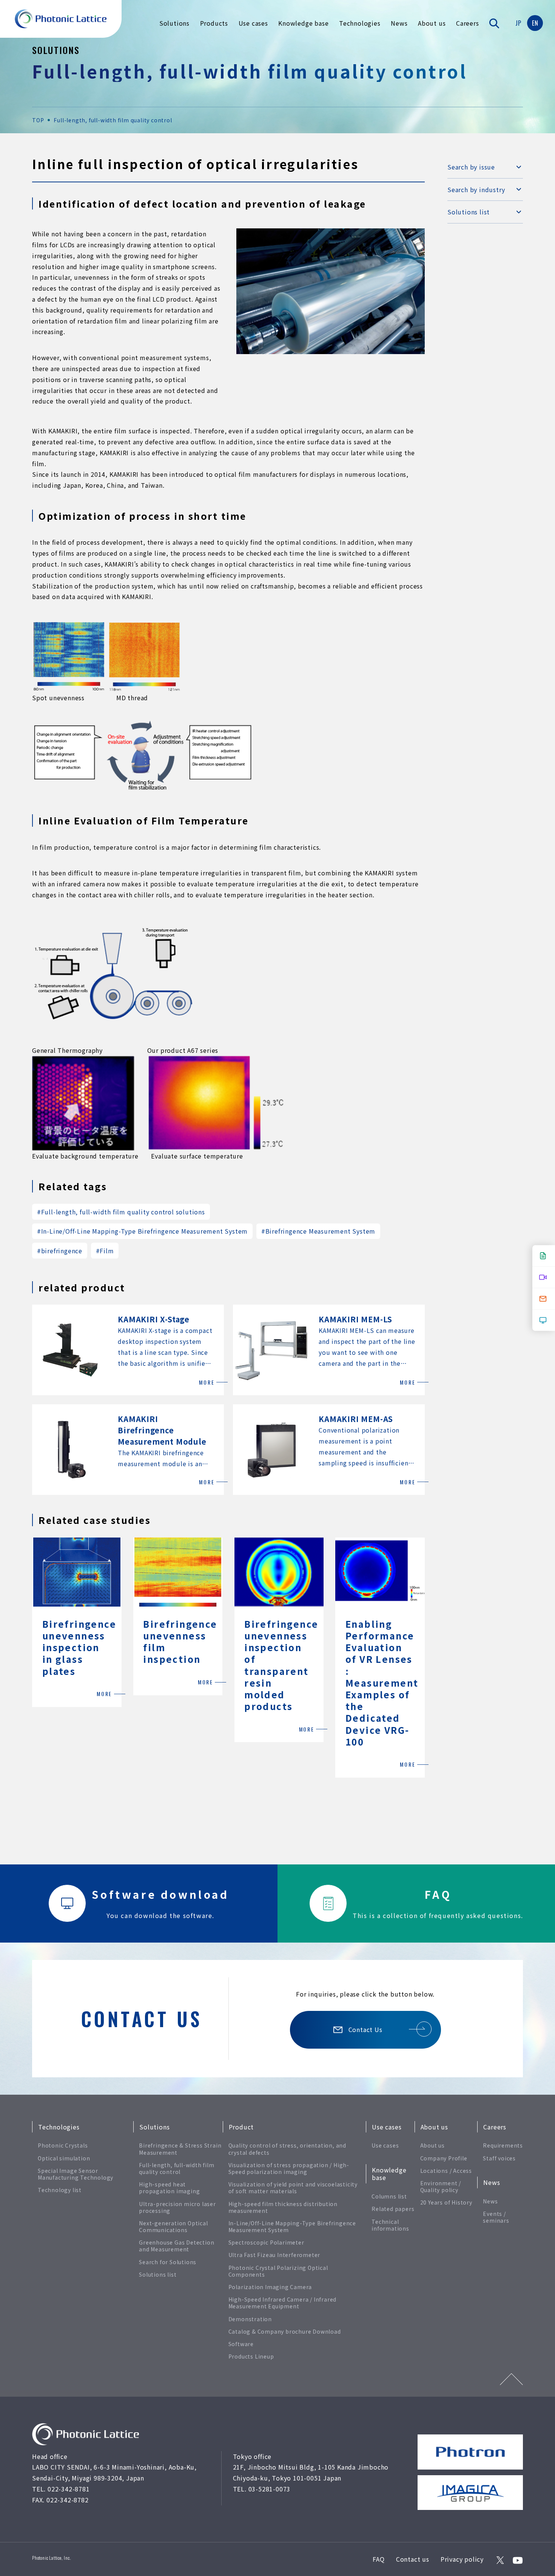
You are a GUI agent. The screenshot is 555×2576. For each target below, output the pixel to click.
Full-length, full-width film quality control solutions (121, 1212)
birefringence (60, 1251)
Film (105, 1251)
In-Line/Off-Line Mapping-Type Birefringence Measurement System (142, 1231)
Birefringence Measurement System (318, 1231)
